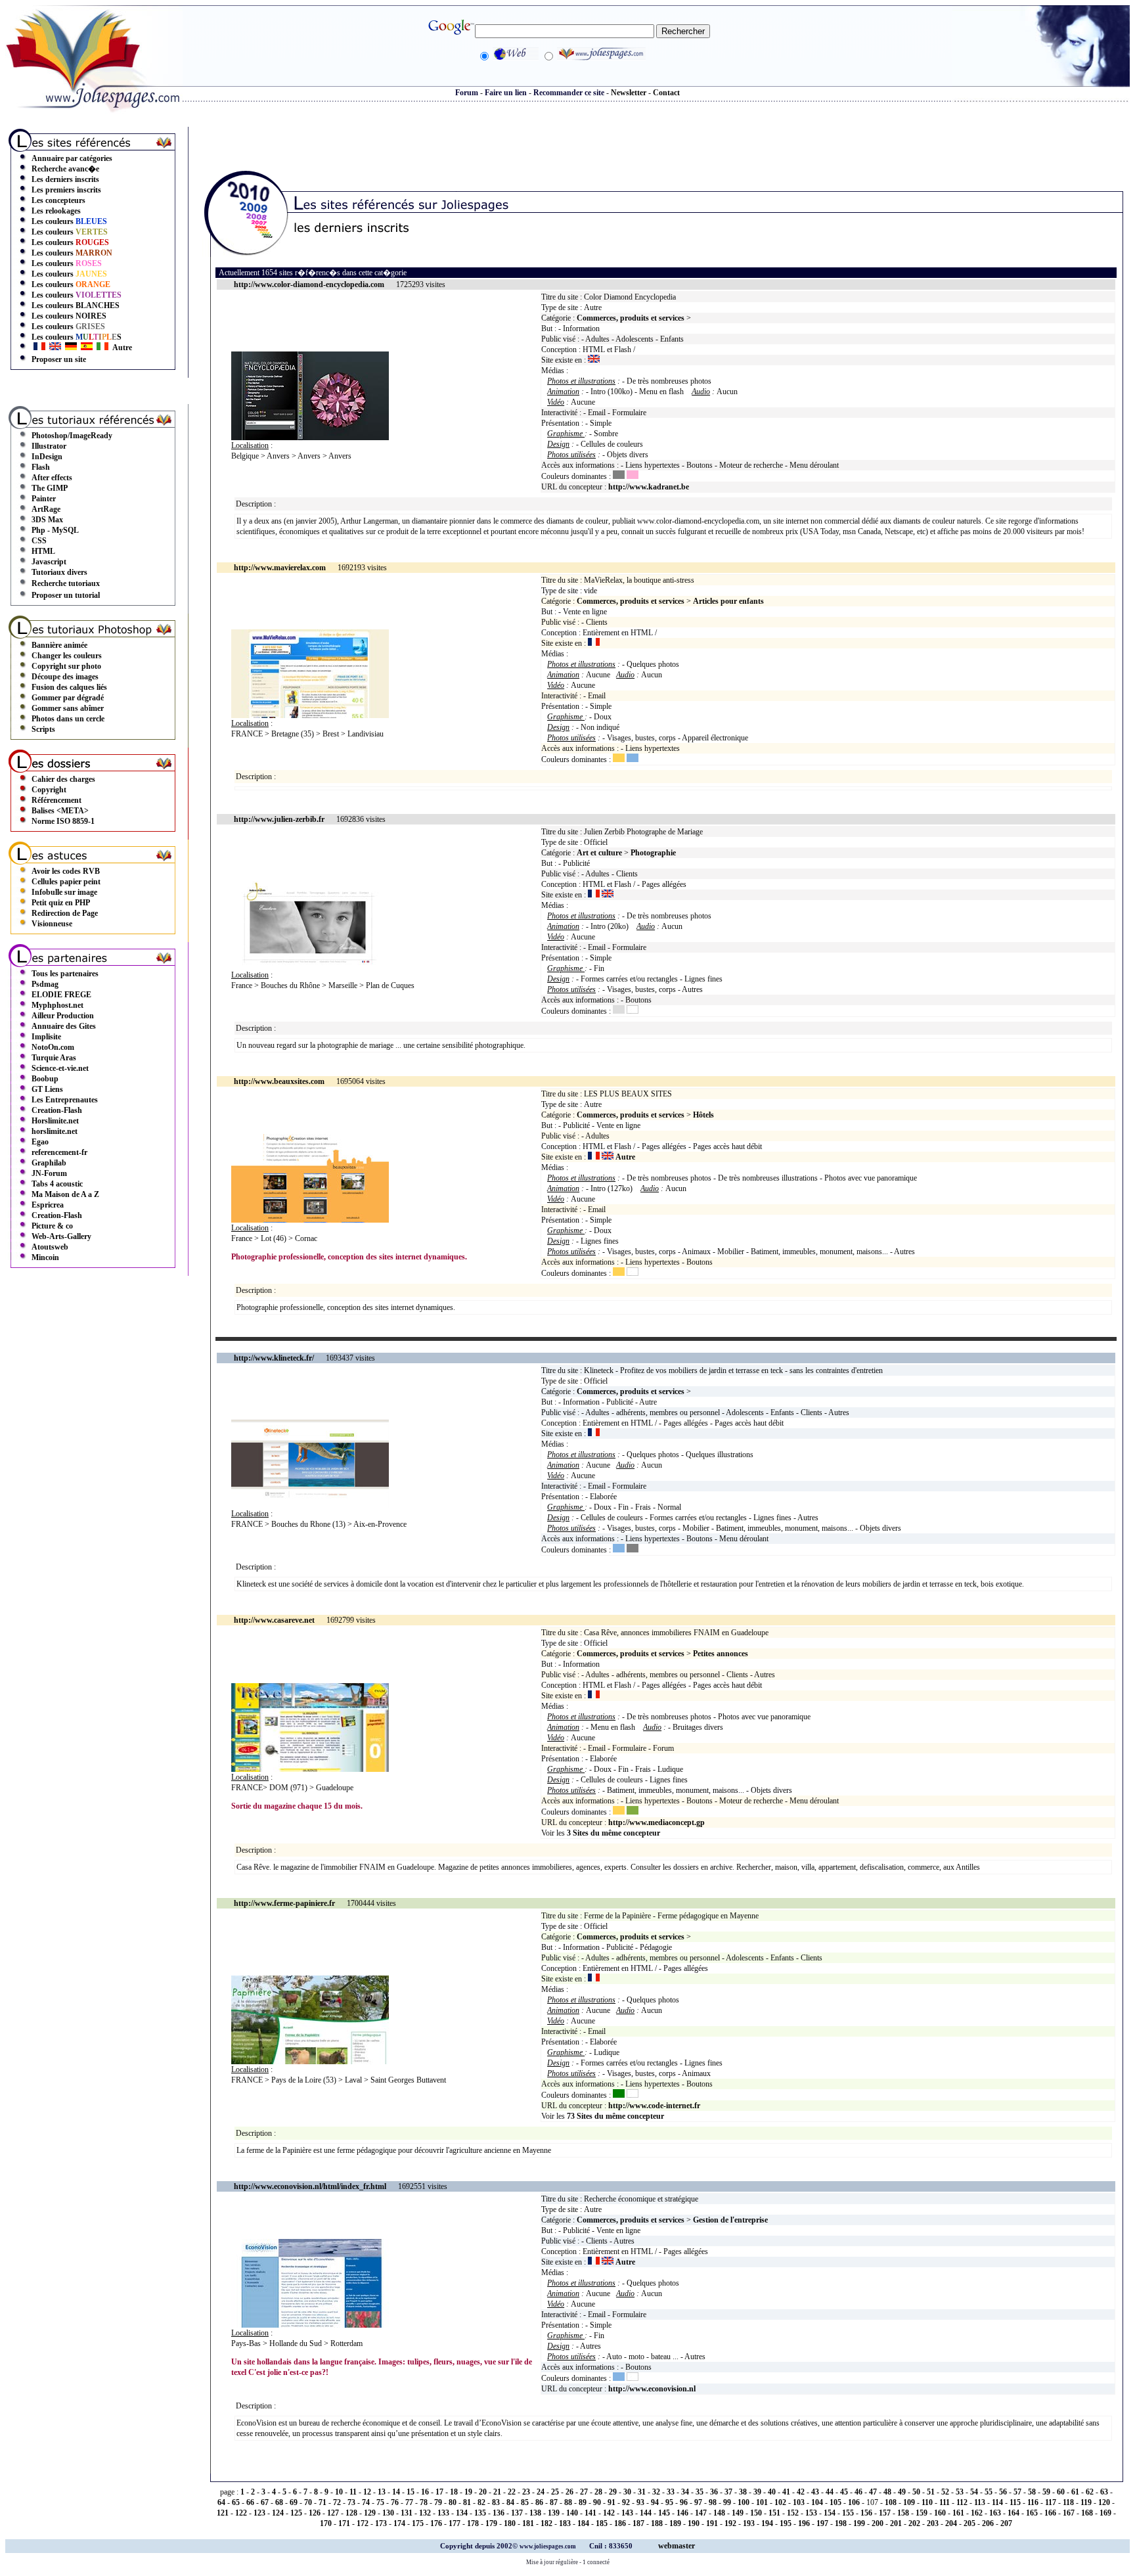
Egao (40, 1142)
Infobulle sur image (64, 892)
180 (510, 2523)
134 (462, 2513)
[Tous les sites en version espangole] (87, 348)
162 (977, 2513)
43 (815, 2492)
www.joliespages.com (548, 2546)
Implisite (46, 1037)
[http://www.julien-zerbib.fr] (310, 967)
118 (1068, 2502)
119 (1086, 2502)
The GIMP (50, 488)
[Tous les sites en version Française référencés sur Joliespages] (39, 348)
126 (315, 2513)
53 (960, 2492)
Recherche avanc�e (65, 169)
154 (830, 2513)
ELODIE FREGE (61, 995)
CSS (39, 541)
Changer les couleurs (67, 656)
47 (873, 2492)
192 (730, 2523)
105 (835, 2502)
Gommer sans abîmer (68, 708)
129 (370, 2513)
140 (572, 2513)
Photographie (653, 853)
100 (744, 2502)
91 (612, 2502)
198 (841, 2523)
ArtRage (46, 509)
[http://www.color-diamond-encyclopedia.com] (310, 438)
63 (1104, 2492)
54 (974, 2492)
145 (664, 2513)
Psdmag (45, 984)
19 (468, 2492)
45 (844, 2492)
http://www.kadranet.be (649, 487)
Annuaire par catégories (72, 158)
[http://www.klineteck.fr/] (310, 1506)
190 (694, 2523)
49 (902, 2492)
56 (1003, 2492)
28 (598, 2492)
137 (517, 2513)
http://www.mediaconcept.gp (657, 1822)
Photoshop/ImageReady (72, 436)
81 (467, 2502)
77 (409, 2502)
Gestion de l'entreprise (730, 2220)
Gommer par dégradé (68, 698)
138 (535, 2513)
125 (296, 2513)
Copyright (49, 790)
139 (554, 2513)
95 (669, 2502)
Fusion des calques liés (69, 687)
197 (822, 2523)
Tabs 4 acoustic (57, 1184)
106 (854, 2502)
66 (250, 2502)
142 (609, 2513)
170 (326, 2523)
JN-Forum (49, 1173)
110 (927, 2502)
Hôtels (703, 1115)
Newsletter (629, 93)
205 (969, 2523)
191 (712, 2523)
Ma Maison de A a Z (65, 1194)
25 (555, 2492)
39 (757, 2492)
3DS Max (47, 520)
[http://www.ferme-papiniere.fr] (310, 2062)
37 (728, 2492)
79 (438, 2502)
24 (541, 2492)
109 (909, 2502)
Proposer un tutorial (66, 595)
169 (1105, 2513)
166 (1050, 2513)
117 (1051, 2502)
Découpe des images (65, 677)
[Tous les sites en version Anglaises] (55, 348)
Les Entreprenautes (65, 1100)
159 (922, 2513)
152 (793, 2513)
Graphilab (49, 1163)
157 (885, 2513)
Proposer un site (59, 359)
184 (583, 2523)
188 (657, 2523)
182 (546, 2523)
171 (344, 2523)
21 (497, 2492)
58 (1032, 2492)
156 (866, 2513)
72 (337, 2502)
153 (811, 2513)
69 (294, 2502)
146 (682, 2513)
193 (749, 2523)
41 (786, 2492)
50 (916, 2492)
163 (995, 2513)
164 (1013, 2513)
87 (554, 2502)
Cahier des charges (63, 779)
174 (399, 2523)
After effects (52, 478)
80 (453, 2502)
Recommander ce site (569, 93)
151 (774, 2513)
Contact (666, 93)
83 (496, 2502)
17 (439, 2492)
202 (914, 2523)
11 (353, 2492)
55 (989, 2492)
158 (903, 2513)
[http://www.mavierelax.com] (310, 715)
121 (223, 2513)
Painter (44, 499)
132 (425, 2513)
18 (454, 2492)
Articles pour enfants (728, 601)
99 (727, 2502)
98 (713, 2502)
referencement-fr (59, 1152)
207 (1006, 2523)
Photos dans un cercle (68, 719)
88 (568, 2502)
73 (351, 2502)
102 (780, 2502)
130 (388, 2513)
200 (878, 2523)
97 (698, 2502)
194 (767, 2523)
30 (627, 2492)
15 (411, 2492)
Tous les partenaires (65, 974)
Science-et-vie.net (60, 1068)
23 (526, 2492)
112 (962, 2502)
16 (425, 2492)
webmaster (677, 2546)
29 (613, 2492)
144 (646, 2513)
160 (940, 2513)
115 (1015, 2502)
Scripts (43, 729)
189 (675, 2523)
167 (1069, 2513)
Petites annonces (721, 1654)
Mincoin (45, 1257)
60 (1061, 2492)
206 (988, 2523)
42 (801, 2492)
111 (945, 2502)
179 (491, 2523)
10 (339, 2492)
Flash (41, 467)
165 (1032, 2513)
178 (473, 2523)
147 (701, 2513)
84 (510, 2502)
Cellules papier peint (66, 882)
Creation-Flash (57, 1110)
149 (738, 2513)
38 (743, 2492)
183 (565, 2523)
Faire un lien (506, 93)
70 (308, 2502)
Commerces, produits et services (631, 318)
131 (407, 2513)
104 (817, 2502)
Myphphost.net (57, 1005)
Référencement (56, 800)
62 (1090, 2492)
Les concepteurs (58, 200)
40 (772, 2492)
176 (436, 2523)
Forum (467, 93)
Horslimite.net (55, 1121)
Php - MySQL (55, 530)
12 (367, 2492)
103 (799, 2502)
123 (259, 2513)
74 (366, 2502)
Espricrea (48, 1205)
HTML (43, 551)
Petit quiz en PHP (61, 903)
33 (671, 2492)
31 (642, 2492)
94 (655, 2502)
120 (1104, 2502)
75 (380, 2502)
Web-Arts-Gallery (61, 1236)
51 (931, 2492)
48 (887, 2492)
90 (597, 2502)
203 (933, 2523)
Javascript (49, 562)
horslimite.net (55, 1131)
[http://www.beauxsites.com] (310, 1220)
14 (396, 2492)
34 (685, 2492)
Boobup (45, 1079)
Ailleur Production (63, 1016)
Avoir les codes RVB (66, 871)
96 (684, 2502)
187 (638, 2523)
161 (958, 2513)
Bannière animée (59, 645)
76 (395, 2502)
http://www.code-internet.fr (654, 2106)
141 (590, 2513)
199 (859, 2523)
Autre (122, 348)
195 (786, 2523)
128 (351, 2513)
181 (528, 2523)
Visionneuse (52, 924)
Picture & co (52, 1226)
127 (333, 2513)
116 (1033, 2502)
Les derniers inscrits (65, 179)
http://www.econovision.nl (652, 2389)
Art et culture (599, 853)
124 (278, 2513)
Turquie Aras (54, 1058)
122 (241, 2513)
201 (896, 2523)
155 (848, 2513)
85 (525, 2502)
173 (381, 2523)
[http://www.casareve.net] (310, 1769)
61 (1075, 2492)
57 (1017, 2492)
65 (236, 2502)
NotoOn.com (53, 1047)
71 (323, 2502)
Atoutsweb (50, 1247)
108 (891, 2502)
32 (656, 2492)
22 (512, 2492)
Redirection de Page (65, 913)
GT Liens (47, 1089)
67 (265, 2502)
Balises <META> (60, 811)
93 (640, 2502)
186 (620, 2523)
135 (480, 2513)
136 (499, 2513)
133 (443, 2513)
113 (980, 2502)
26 (569, 2492)
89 (583, 2502)
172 (363, 2523)
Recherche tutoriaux (66, 583)
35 (700, 2492)
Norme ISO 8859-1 (63, 821)
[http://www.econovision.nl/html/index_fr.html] (310, 2325)
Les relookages (56, 211)
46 (858, 2492)
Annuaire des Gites (64, 1026)
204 (951, 2523)
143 (627, 2513)
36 (714, 2492)
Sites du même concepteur (613, 1833)
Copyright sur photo (66, 666)
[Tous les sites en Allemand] (71, 348)
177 (455, 2523)
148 (719, 2513)
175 (418, 2523)
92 (626, 2502)
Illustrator (49, 446)
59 (1046, 2492)
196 (804, 2523)
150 (756, 2513)
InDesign (47, 457)
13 (382, 2492)
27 (584, 2492)
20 (483, 2492)
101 (762, 2502)
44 (830, 2492)
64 (221, 2502)
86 (539, 2502)
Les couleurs (69, 221)
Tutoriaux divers (59, 572)
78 (424, 2502)
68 (279, 2502)
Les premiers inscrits (66, 190)
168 (1087, 2513)
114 (997, 2502)
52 (945, 2492)
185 (602, 2523)
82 (481, 2502)
